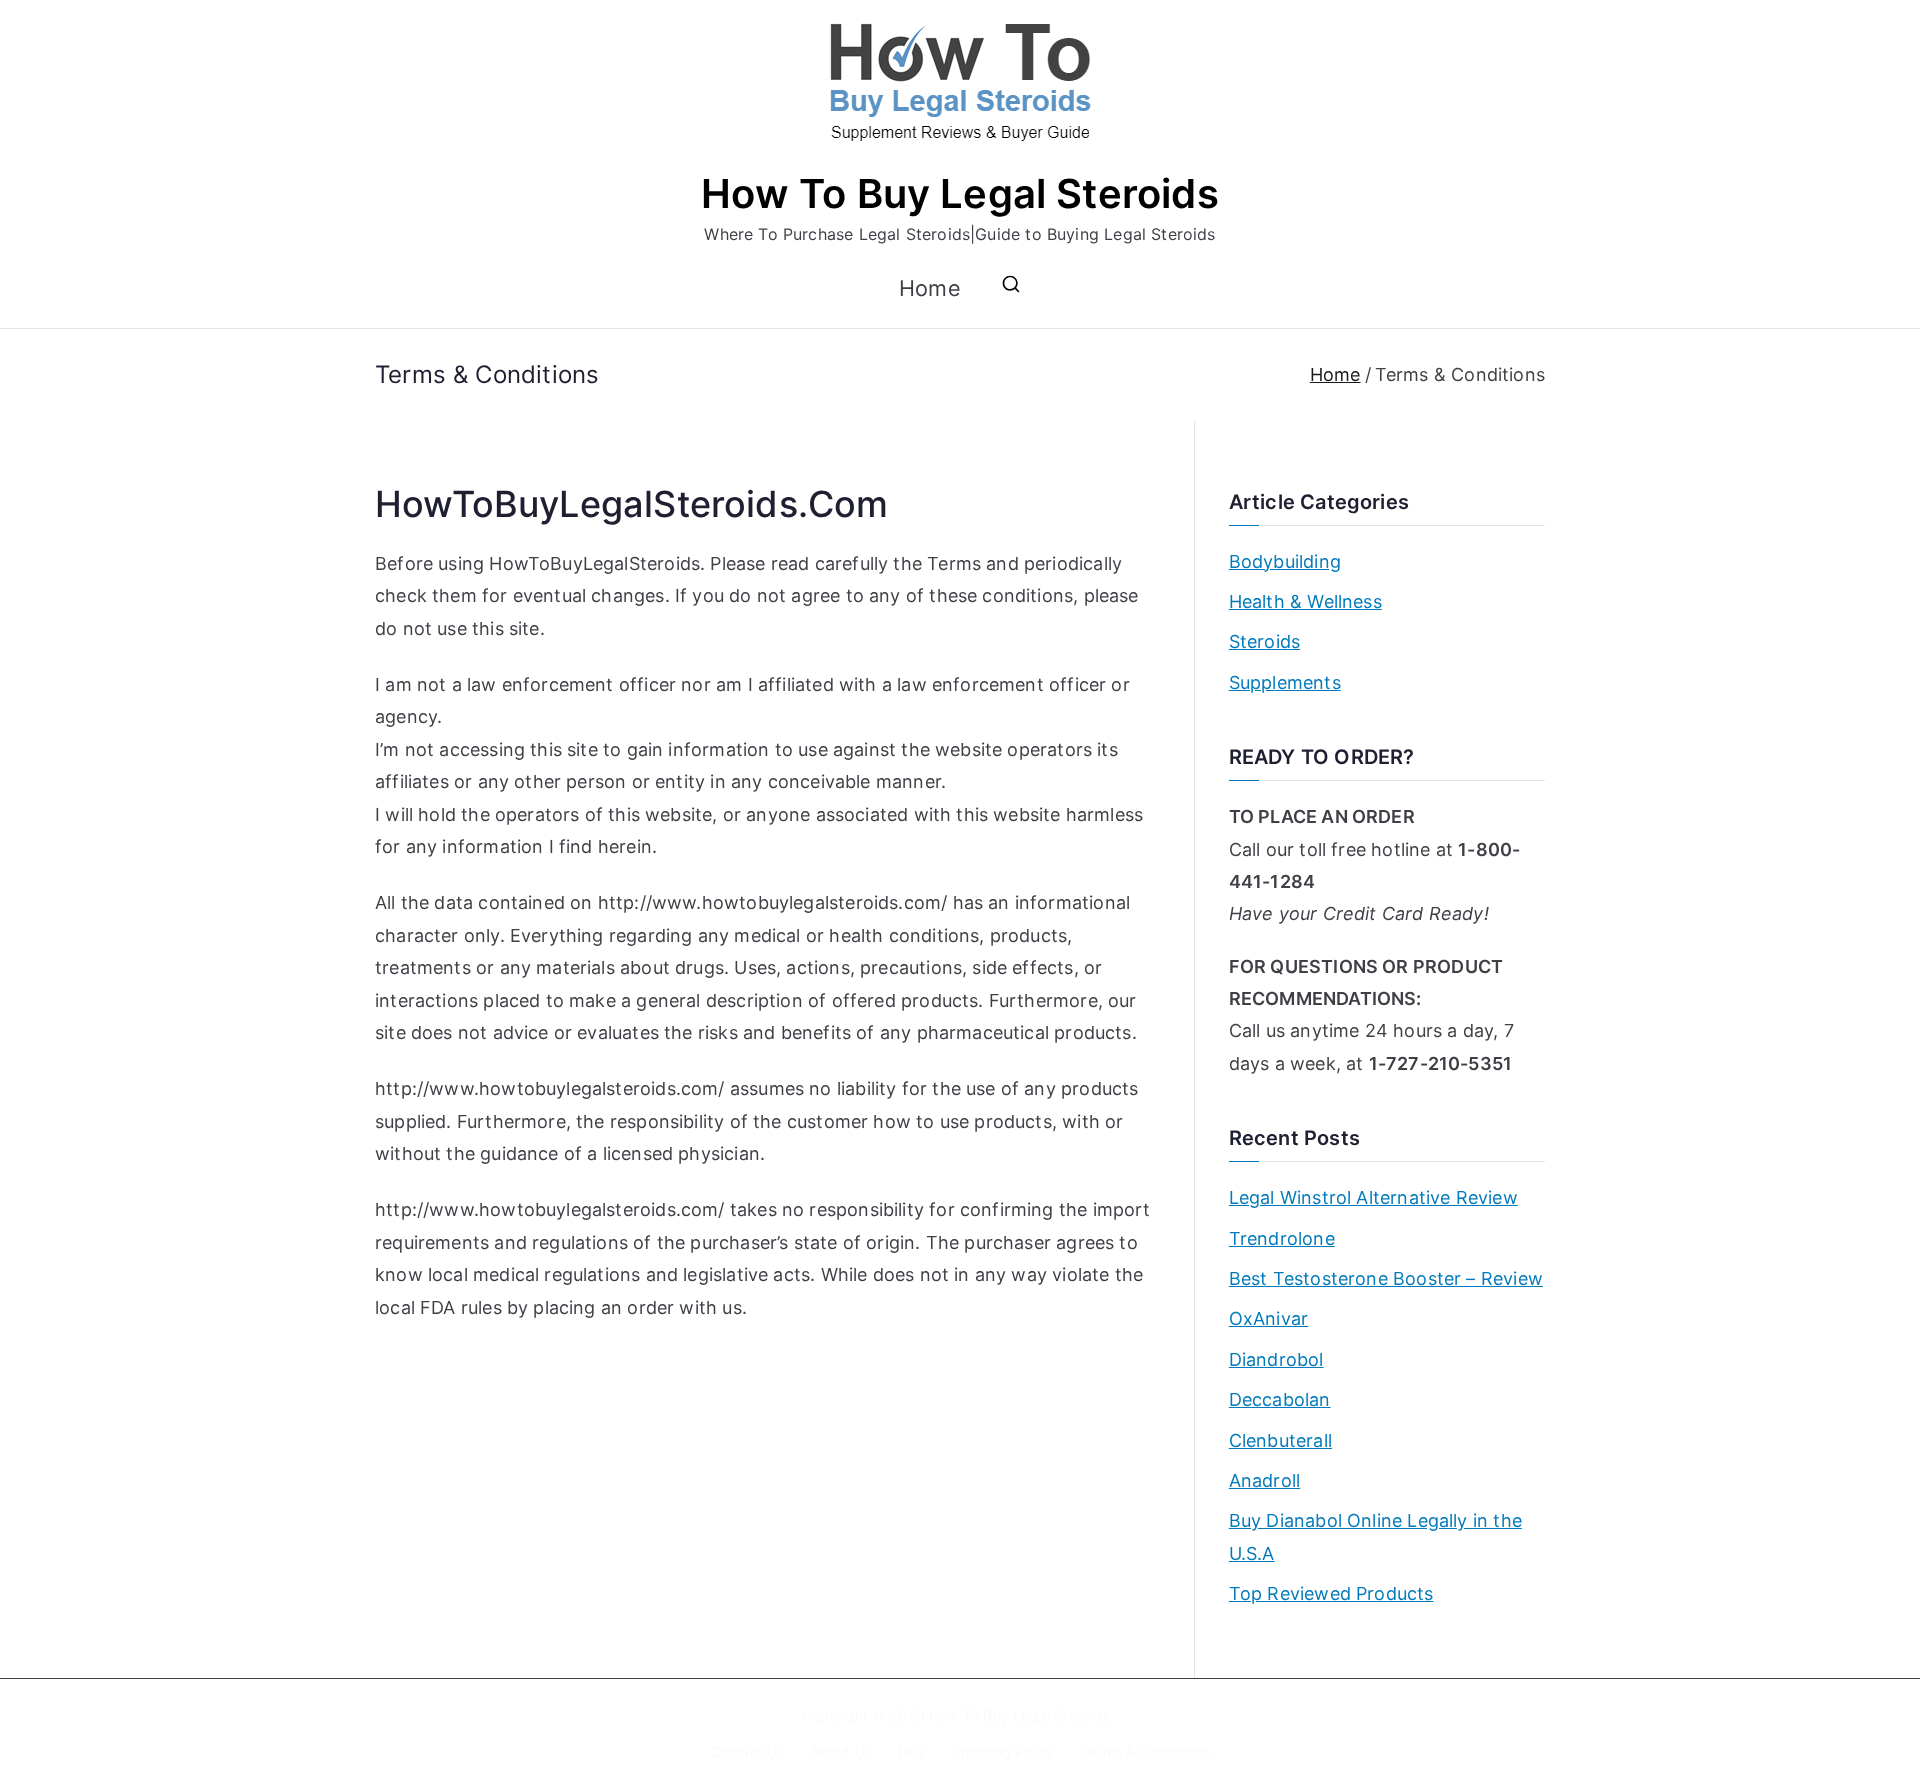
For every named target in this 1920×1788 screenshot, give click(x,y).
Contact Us (747, 1751)
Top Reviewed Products (1331, 1593)
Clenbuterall (1280, 1440)
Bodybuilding (1285, 561)
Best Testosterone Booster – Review (1386, 1278)
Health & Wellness (1305, 601)
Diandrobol (1276, 1359)
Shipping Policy (1003, 1751)
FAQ (912, 1751)
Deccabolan (1280, 1399)
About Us (840, 1751)
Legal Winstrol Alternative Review (1373, 1197)
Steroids (1264, 641)
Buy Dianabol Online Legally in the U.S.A (1375, 1536)
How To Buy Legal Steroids (960, 193)
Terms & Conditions (1145, 1751)
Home (930, 288)
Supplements (1285, 682)
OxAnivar (1268, 1318)
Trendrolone (1282, 1238)
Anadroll (1264, 1480)
